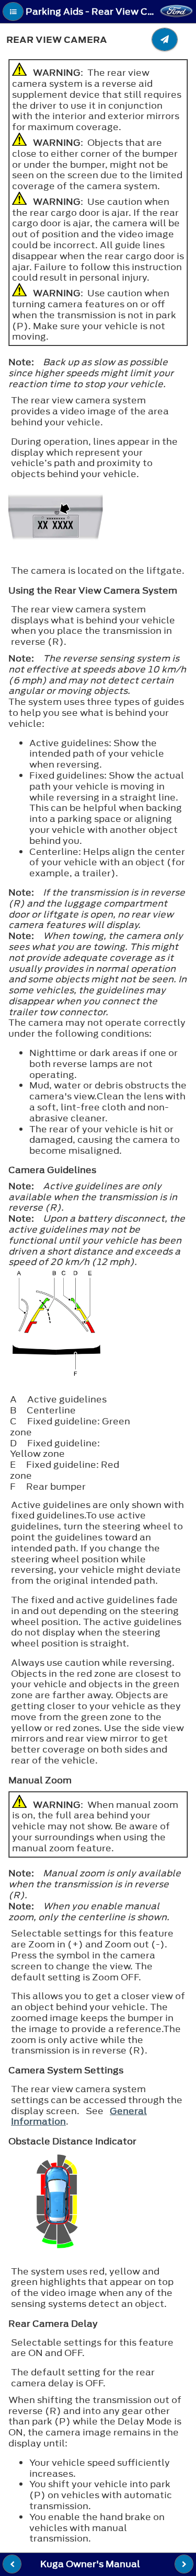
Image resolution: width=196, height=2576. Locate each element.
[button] (13, 11)
